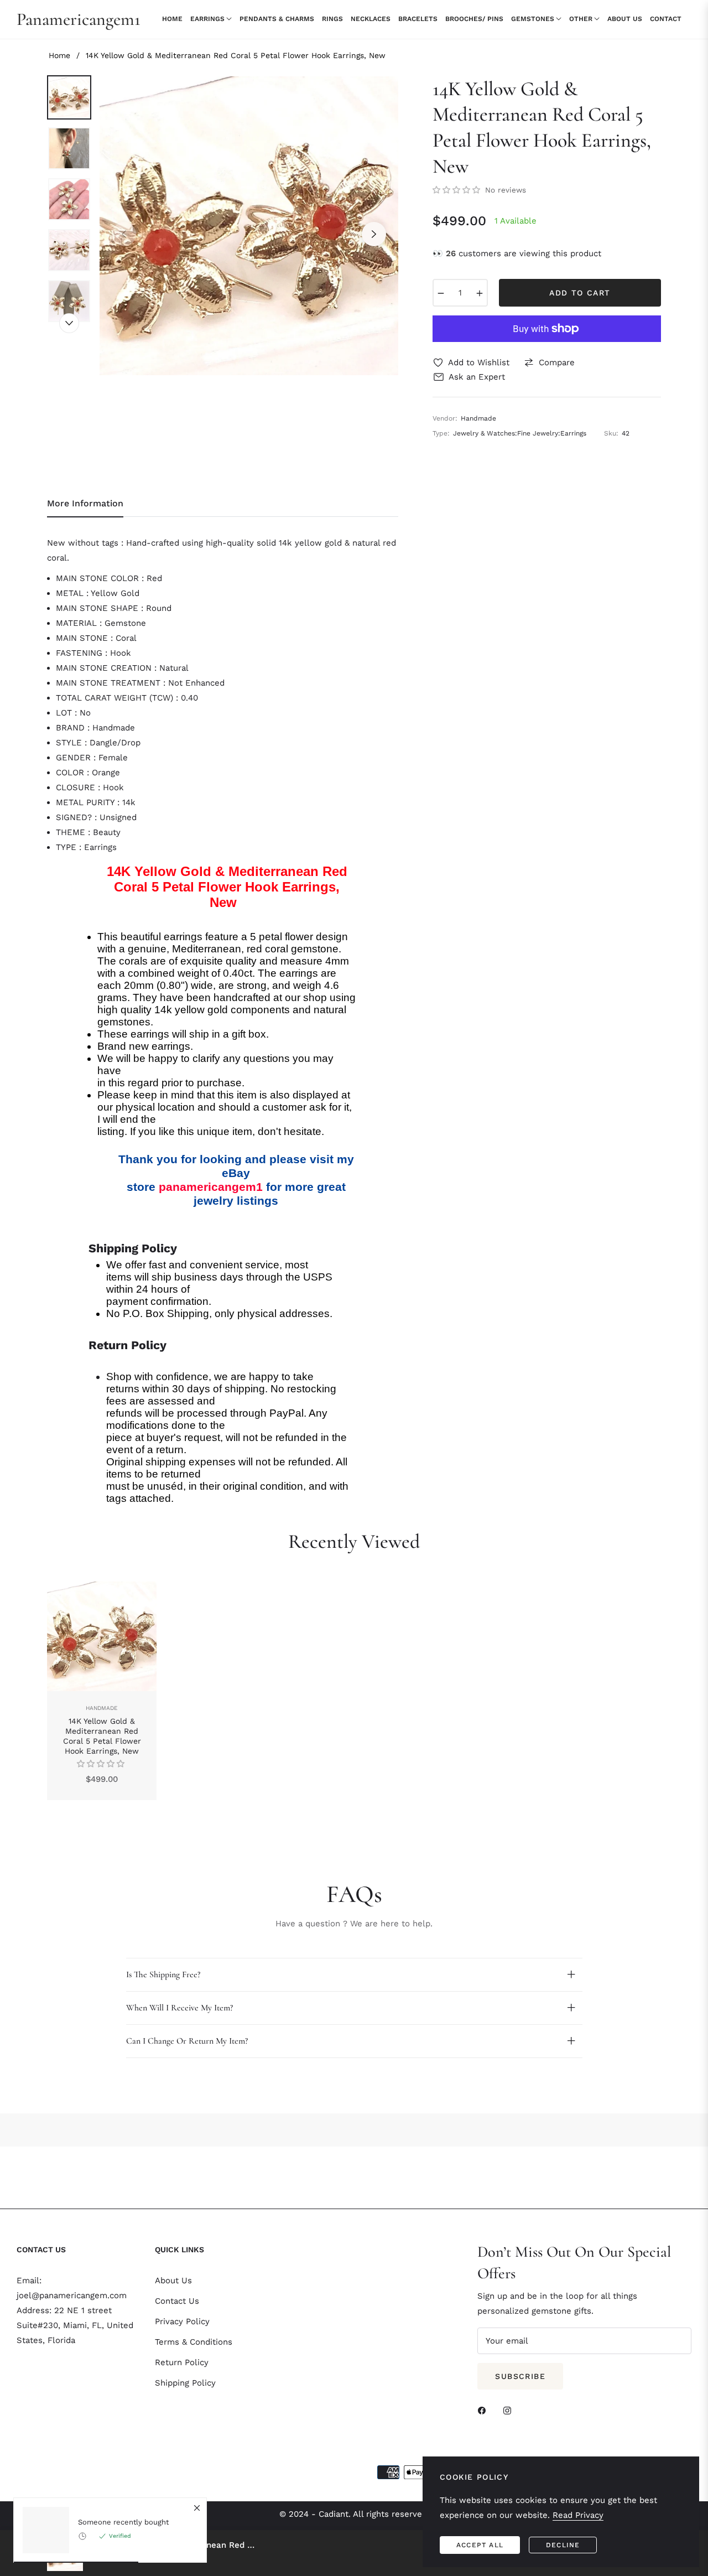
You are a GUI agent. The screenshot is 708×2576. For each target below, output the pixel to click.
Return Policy (182, 2362)
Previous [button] (124, 234)
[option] (249, 226)
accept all (480, 2545)
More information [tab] (85, 503)
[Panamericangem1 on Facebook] (485, 2410)
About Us (173, 2280)
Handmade (102, 1708)
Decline (563, 2545)
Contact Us (177, 2301)
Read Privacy (578, 2515)
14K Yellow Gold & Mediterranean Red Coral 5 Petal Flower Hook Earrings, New (102, 1736)
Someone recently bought (123, 2522)
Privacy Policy (182, 2321)
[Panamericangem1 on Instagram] (510, 2410)
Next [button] (374, 234)
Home (59, 55)
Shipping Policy (185, 2383)
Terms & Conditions (194, 2342)
